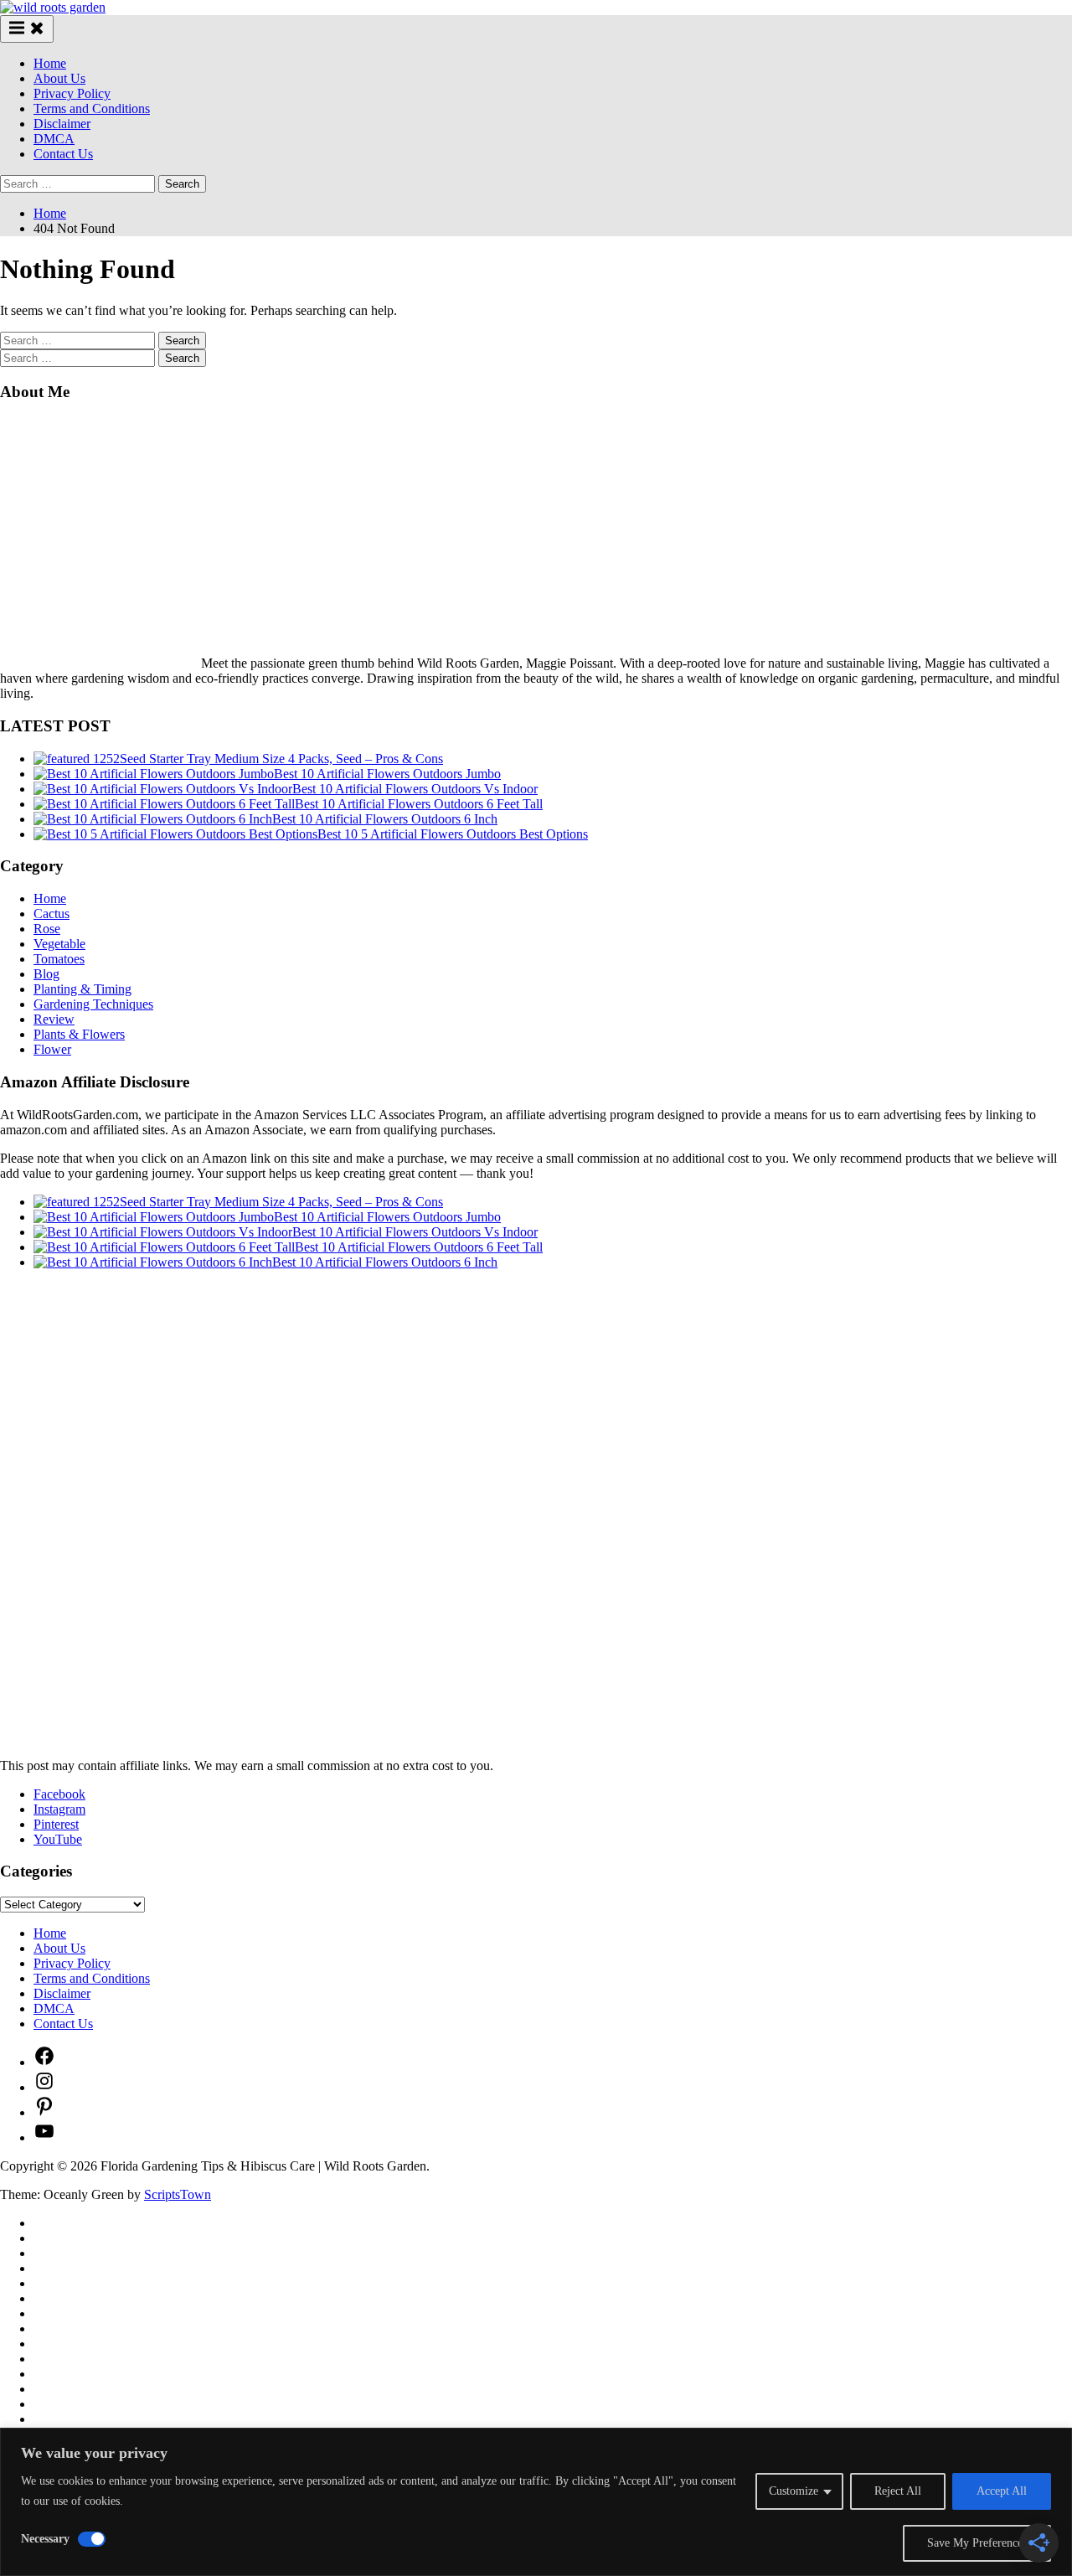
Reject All (898, 2491)
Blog (46, 974)
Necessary (45, 2539)
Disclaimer (62, 124)
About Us (59, 78)
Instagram (59, 1809)
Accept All (1002, 2491)
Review (54, 1019)
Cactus (52, 914)
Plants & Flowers (79, 1034)
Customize (794, 2491)
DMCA (54, 139)
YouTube (58, 1839)
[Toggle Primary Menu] (27, 29)
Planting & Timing (82, 989)
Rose (47, 929)
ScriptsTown (178, 2194)
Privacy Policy (72, 93)
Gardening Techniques (93, 1004)
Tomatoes (59, 959)
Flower (52, 1049)
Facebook (59, 1794)
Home (50, 63)
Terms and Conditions (92, 108)
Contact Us (63, 154)
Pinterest (56, 1824)
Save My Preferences (977, 2543)
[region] (536, 2502)
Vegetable (59, 944)
